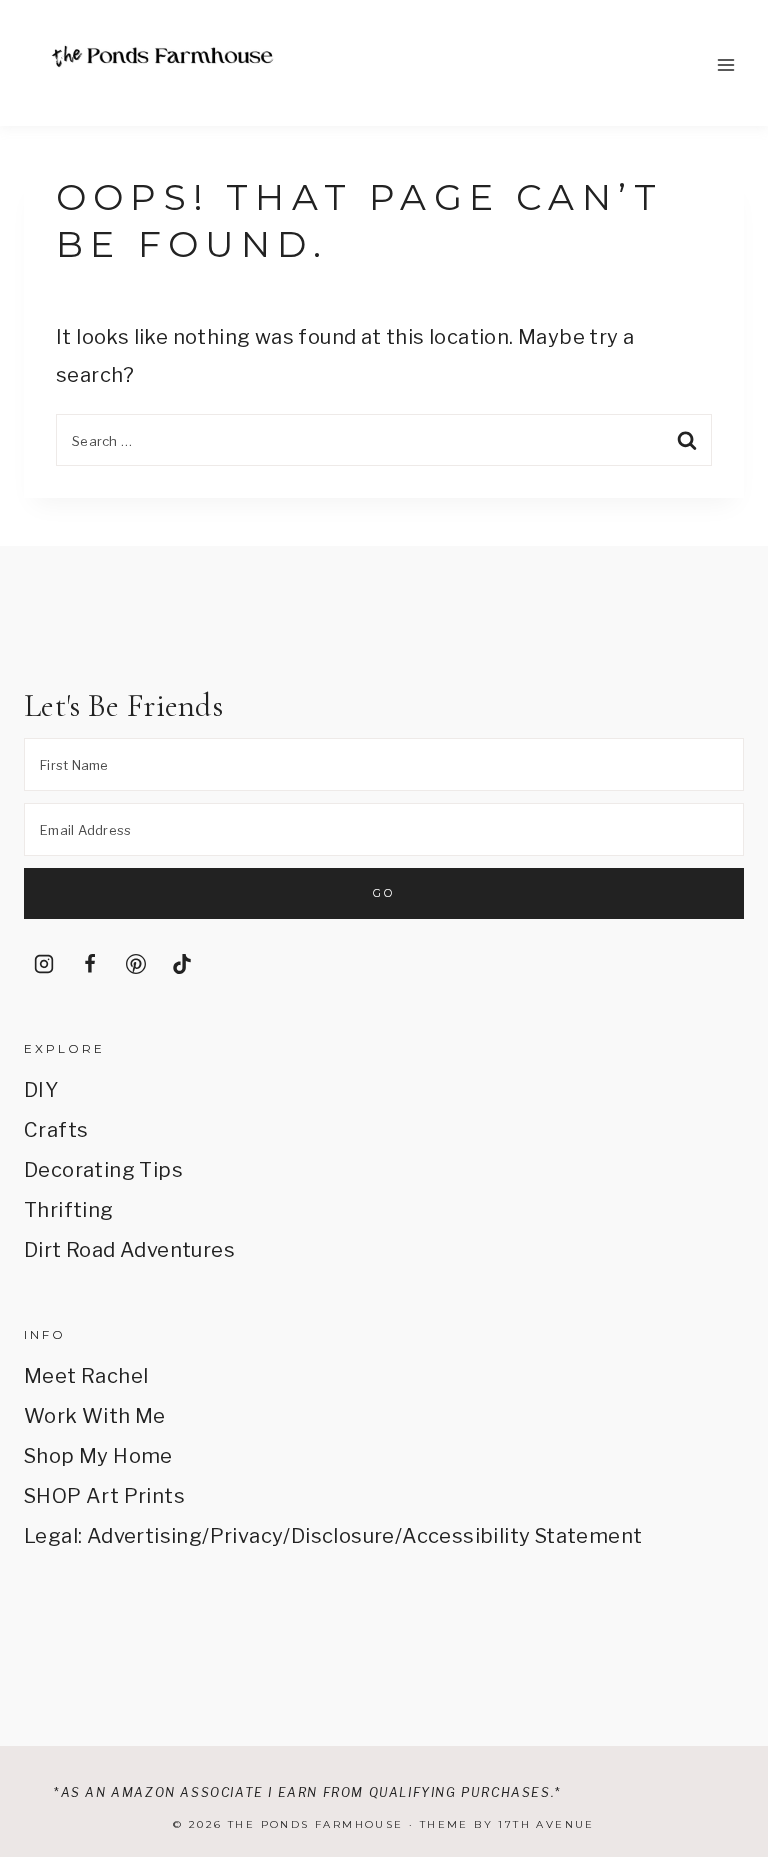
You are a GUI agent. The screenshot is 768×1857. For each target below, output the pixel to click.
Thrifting (69, 1210)
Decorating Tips (103, 1170)
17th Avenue (546, 1824)
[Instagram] (44, 964)
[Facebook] (90, 964)
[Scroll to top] (724, 1657)
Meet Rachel (86, 1376)
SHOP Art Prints (104, 1496)
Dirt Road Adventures (129, 1250)
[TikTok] (182, 964)
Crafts (56, 1130)
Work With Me (95, 1416)
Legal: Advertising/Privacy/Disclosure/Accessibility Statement (333, 1536)
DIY (41, 1090)
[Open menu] (725, 64)
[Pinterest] (136, 964)
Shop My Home (98, 1456)
